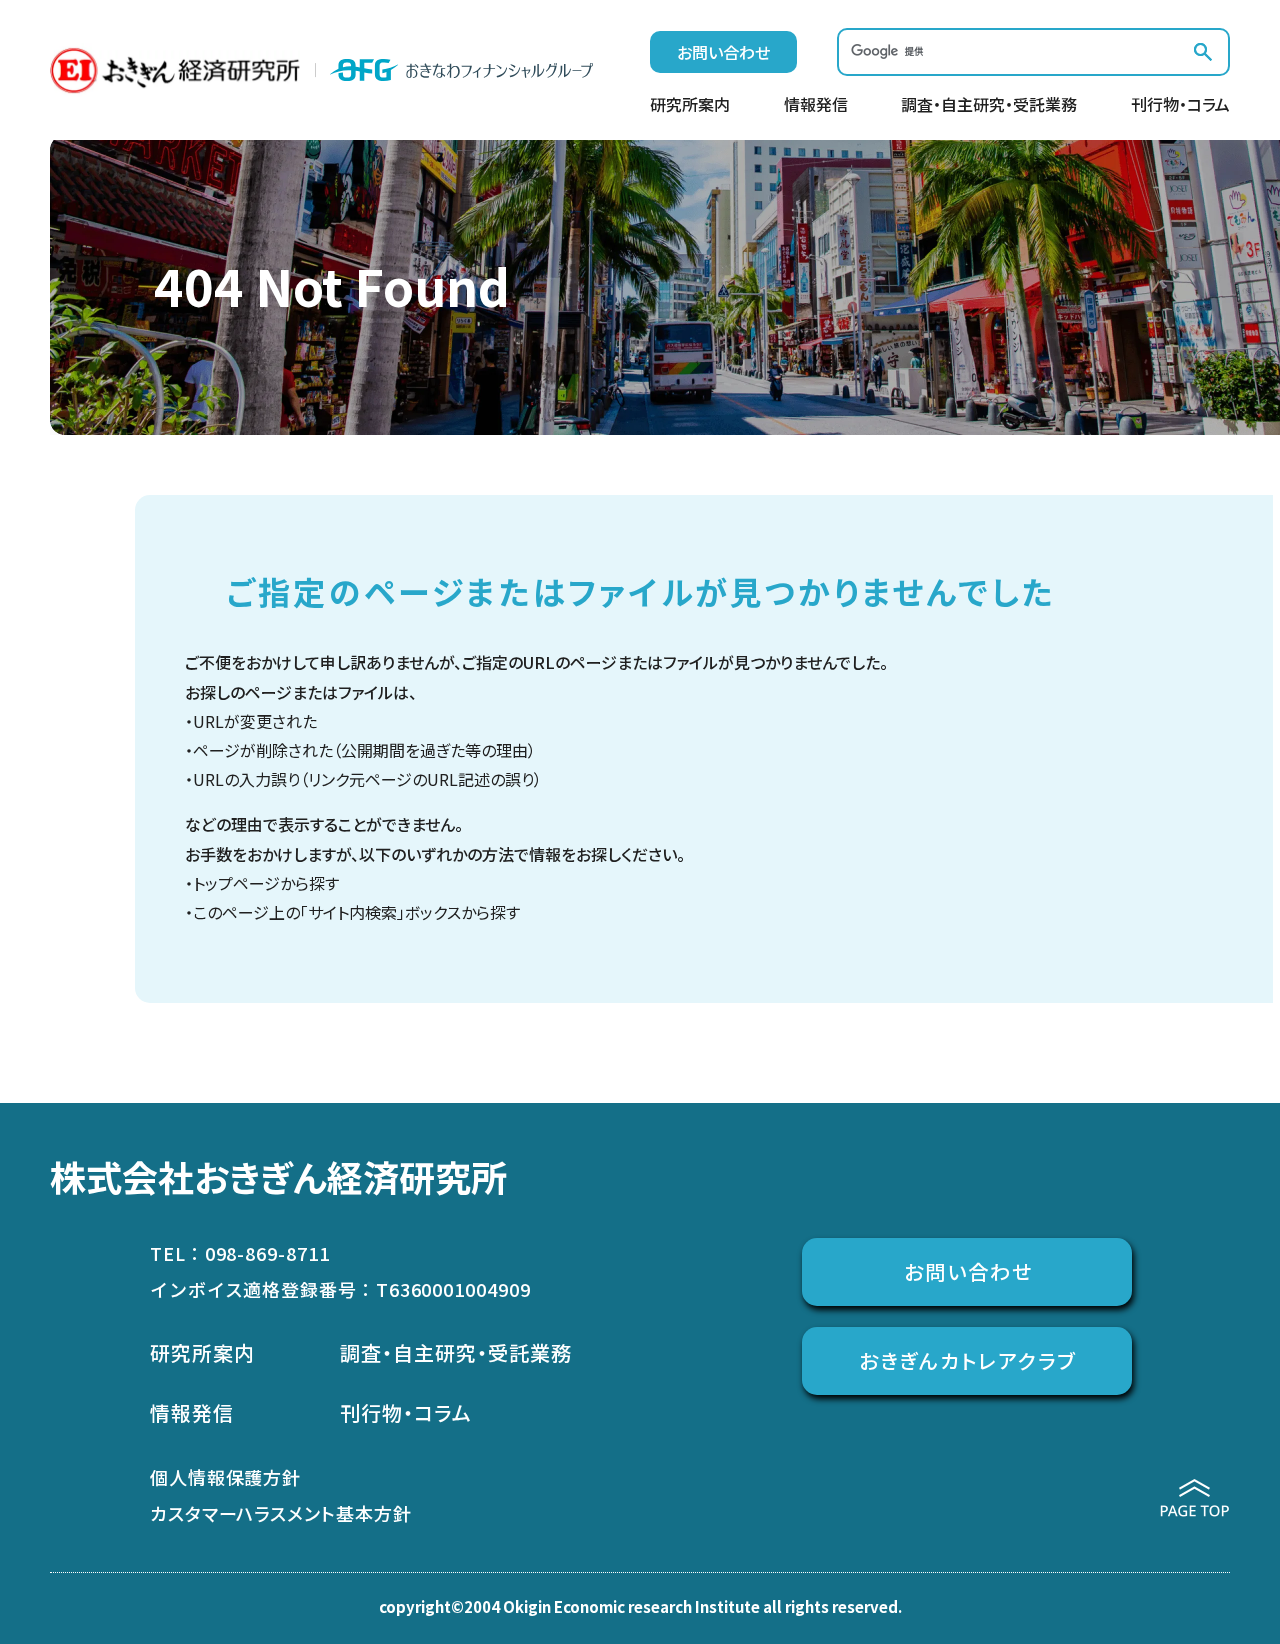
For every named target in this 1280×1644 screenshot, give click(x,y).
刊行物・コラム (1180, 106)
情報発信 (816, 106)
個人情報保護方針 (225, 1477)
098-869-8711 (267, 1253)
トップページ (236, 883)
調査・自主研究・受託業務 (989, 106)
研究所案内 (690, 106)
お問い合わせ (723, 52)
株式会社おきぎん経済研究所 (278, 1176)
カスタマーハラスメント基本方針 (281, 1513)
